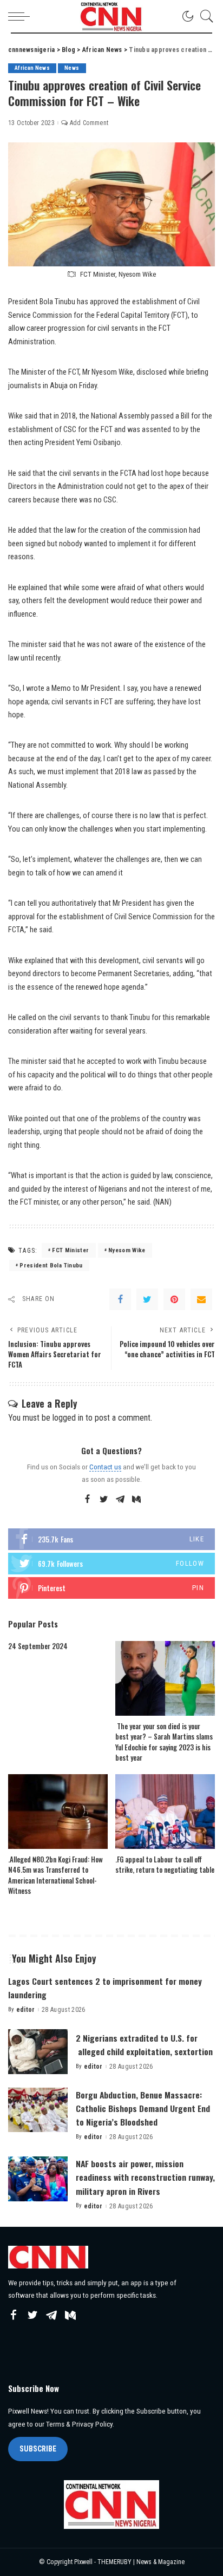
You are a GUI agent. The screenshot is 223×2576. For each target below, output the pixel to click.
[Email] (201, 1299)
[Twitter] (147, 1299)
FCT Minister (70, 1250)
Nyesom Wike (127, 1250)
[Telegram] (120, 1500)
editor (26, 2010)
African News (32, 68)
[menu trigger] (22, 16)
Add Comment (89, 123)
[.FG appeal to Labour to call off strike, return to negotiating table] (165, 1812)
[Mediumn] (136, 1500)
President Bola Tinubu (51, 1266)
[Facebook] (120, 1299)
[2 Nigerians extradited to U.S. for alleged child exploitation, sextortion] (38, 2052)
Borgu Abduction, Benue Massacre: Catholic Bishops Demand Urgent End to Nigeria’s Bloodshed (143, 2108)
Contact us (105, 1467)
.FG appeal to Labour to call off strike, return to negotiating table (165, 1865)
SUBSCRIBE (38, 2449)
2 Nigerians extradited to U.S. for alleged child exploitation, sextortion (144, 2045)
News (72, 68)
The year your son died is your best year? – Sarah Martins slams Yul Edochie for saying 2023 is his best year (164, 1742)
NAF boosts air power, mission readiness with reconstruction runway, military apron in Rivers (145, 2177)
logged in (68, 1418)
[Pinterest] (174, 1299)
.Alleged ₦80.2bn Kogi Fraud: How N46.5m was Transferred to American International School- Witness (55, 1875)
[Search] (204, 16)
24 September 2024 (38, 1646)
